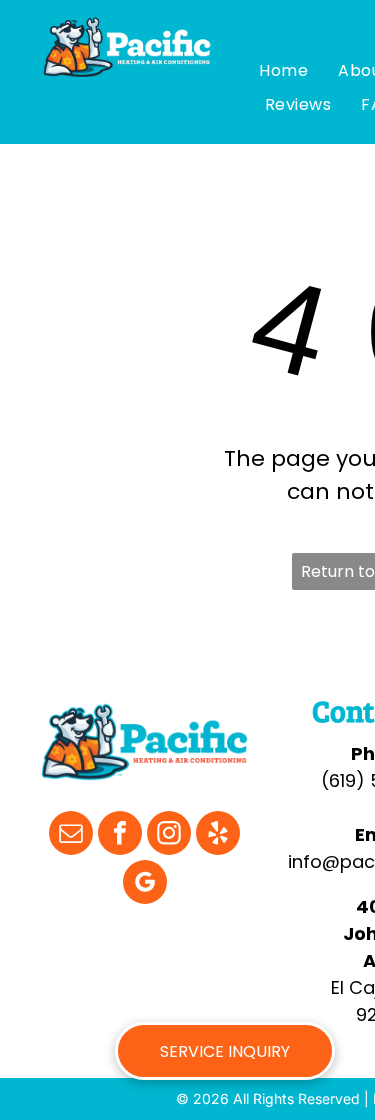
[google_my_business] (145, 884)
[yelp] (218, 835)
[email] (71, 835)
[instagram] (169, 835)
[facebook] (120, 835)
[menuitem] (283, 71)
